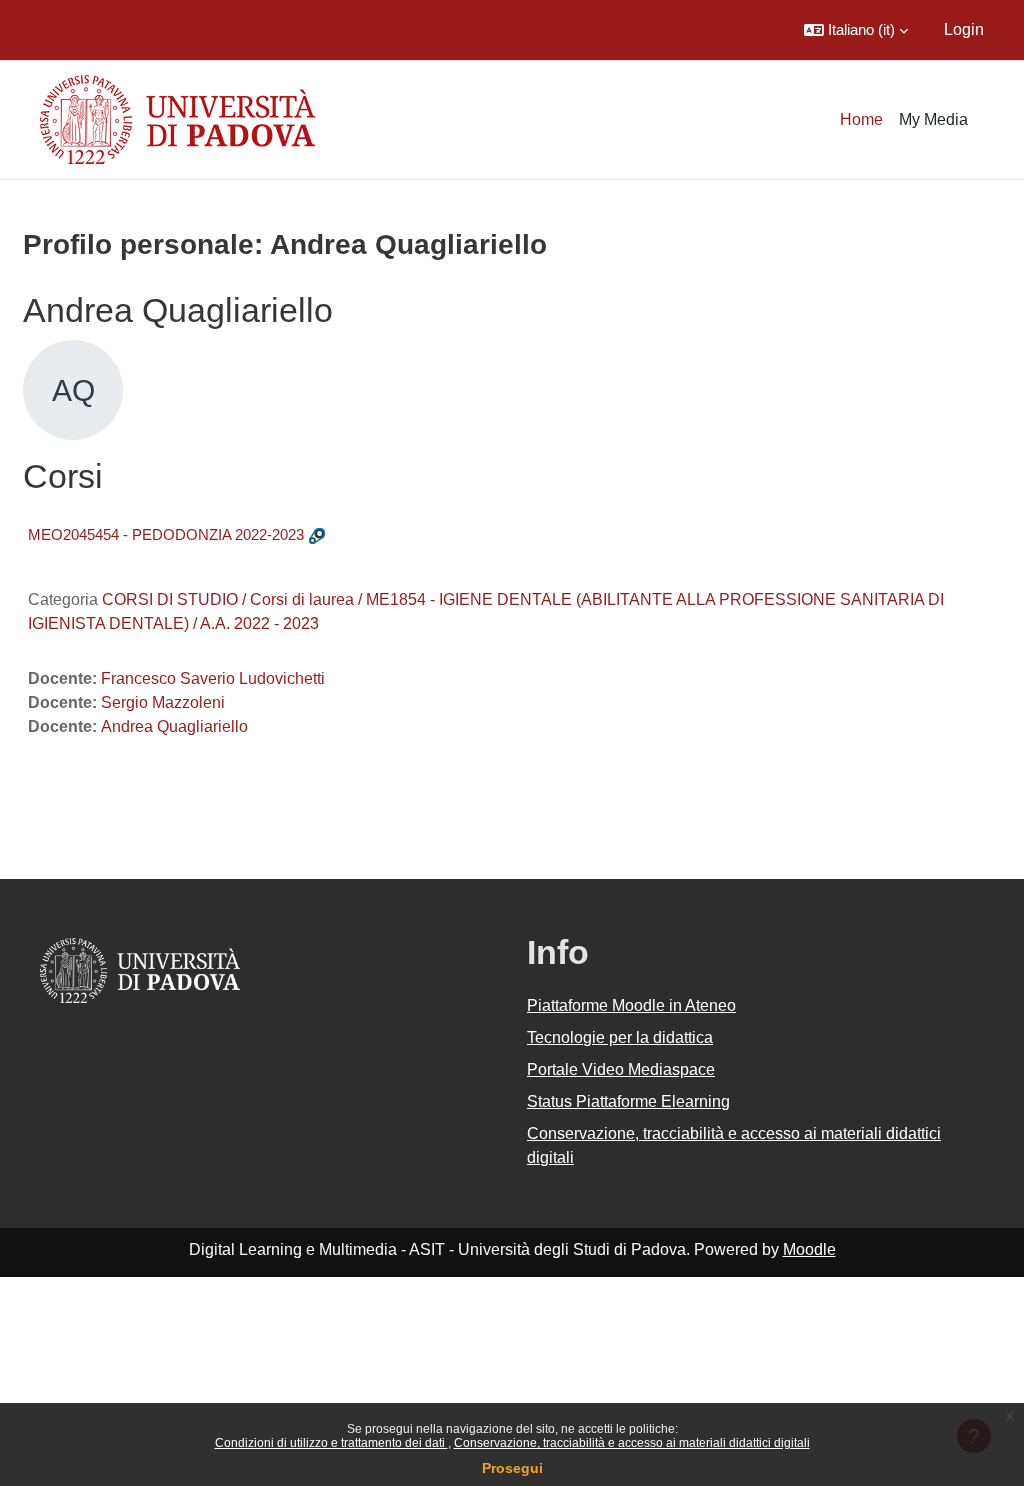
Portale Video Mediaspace (621, 1069)
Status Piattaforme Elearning (628, 1101)
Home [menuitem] (861, 119)
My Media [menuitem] (933, 119)
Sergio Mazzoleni (163, 702)
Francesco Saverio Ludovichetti (213, 678)
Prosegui (512, 1468)
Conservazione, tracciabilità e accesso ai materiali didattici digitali (632, 1443)
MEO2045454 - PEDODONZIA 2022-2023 (166, 534)
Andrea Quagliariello (174, 726)
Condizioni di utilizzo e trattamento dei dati (331, 1443)
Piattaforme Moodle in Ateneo (631, 1005)
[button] (856, 30)
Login (964, 29)
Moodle (809, 1249)
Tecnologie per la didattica (620, 1037)
